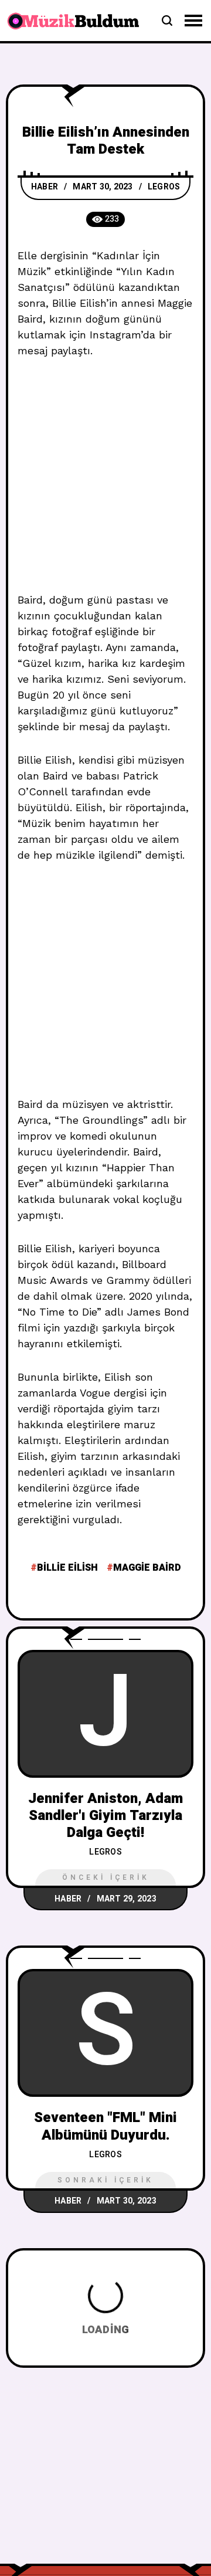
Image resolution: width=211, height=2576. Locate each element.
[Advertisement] (105, 482)
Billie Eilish (67, 1568)
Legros (164, 187)
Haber (45, 187)
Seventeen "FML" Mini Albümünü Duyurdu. (105, 2126)
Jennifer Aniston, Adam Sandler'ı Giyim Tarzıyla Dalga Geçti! (105, 1816)
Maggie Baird (147, 1568)
